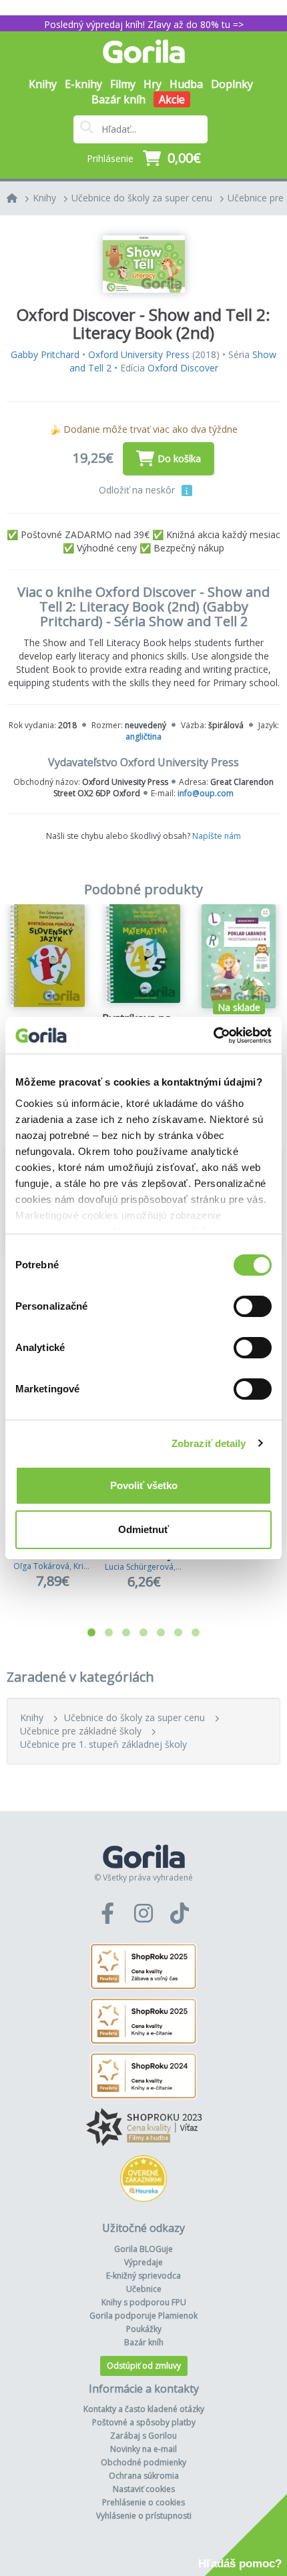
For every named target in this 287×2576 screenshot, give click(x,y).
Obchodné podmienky (143, 2462)
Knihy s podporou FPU (144, 2302)
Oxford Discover (183, 368)
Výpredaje (143, 2262)
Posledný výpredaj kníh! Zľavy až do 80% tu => (144, 24)
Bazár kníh (118, 99)
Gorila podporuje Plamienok (143, 2316)
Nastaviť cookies (144, 2489)
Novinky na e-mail (143, 2449)
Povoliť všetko (144, 1485)
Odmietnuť (143, 1529)
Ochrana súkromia (144, 2476)
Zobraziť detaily (209, 1443)
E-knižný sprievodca (143, 2276)
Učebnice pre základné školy (81, 1731)
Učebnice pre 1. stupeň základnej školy (103, 1744)
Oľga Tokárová (41, 1566)
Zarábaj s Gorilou (143, 2436)
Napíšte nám (217, 836)
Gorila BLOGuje (143, 2249)
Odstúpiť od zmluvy (144, 2366)
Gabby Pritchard (45, 354)
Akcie (172, 99)
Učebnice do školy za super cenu (142, 198)
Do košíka (179, 458)
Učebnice (144, 2289)
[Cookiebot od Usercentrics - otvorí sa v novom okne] (213, 1036)
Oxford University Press (139, 354)
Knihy (44, 198)
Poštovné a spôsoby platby (144, 2422)
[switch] (253, 1306)
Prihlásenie (110, 158)
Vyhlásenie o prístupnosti (144, 2516)
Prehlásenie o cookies (143, 2502)
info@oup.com (206, 793)
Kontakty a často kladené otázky (144, 2409)
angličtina (143, 737)
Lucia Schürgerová (139, 1567)
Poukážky (144, 2329)
